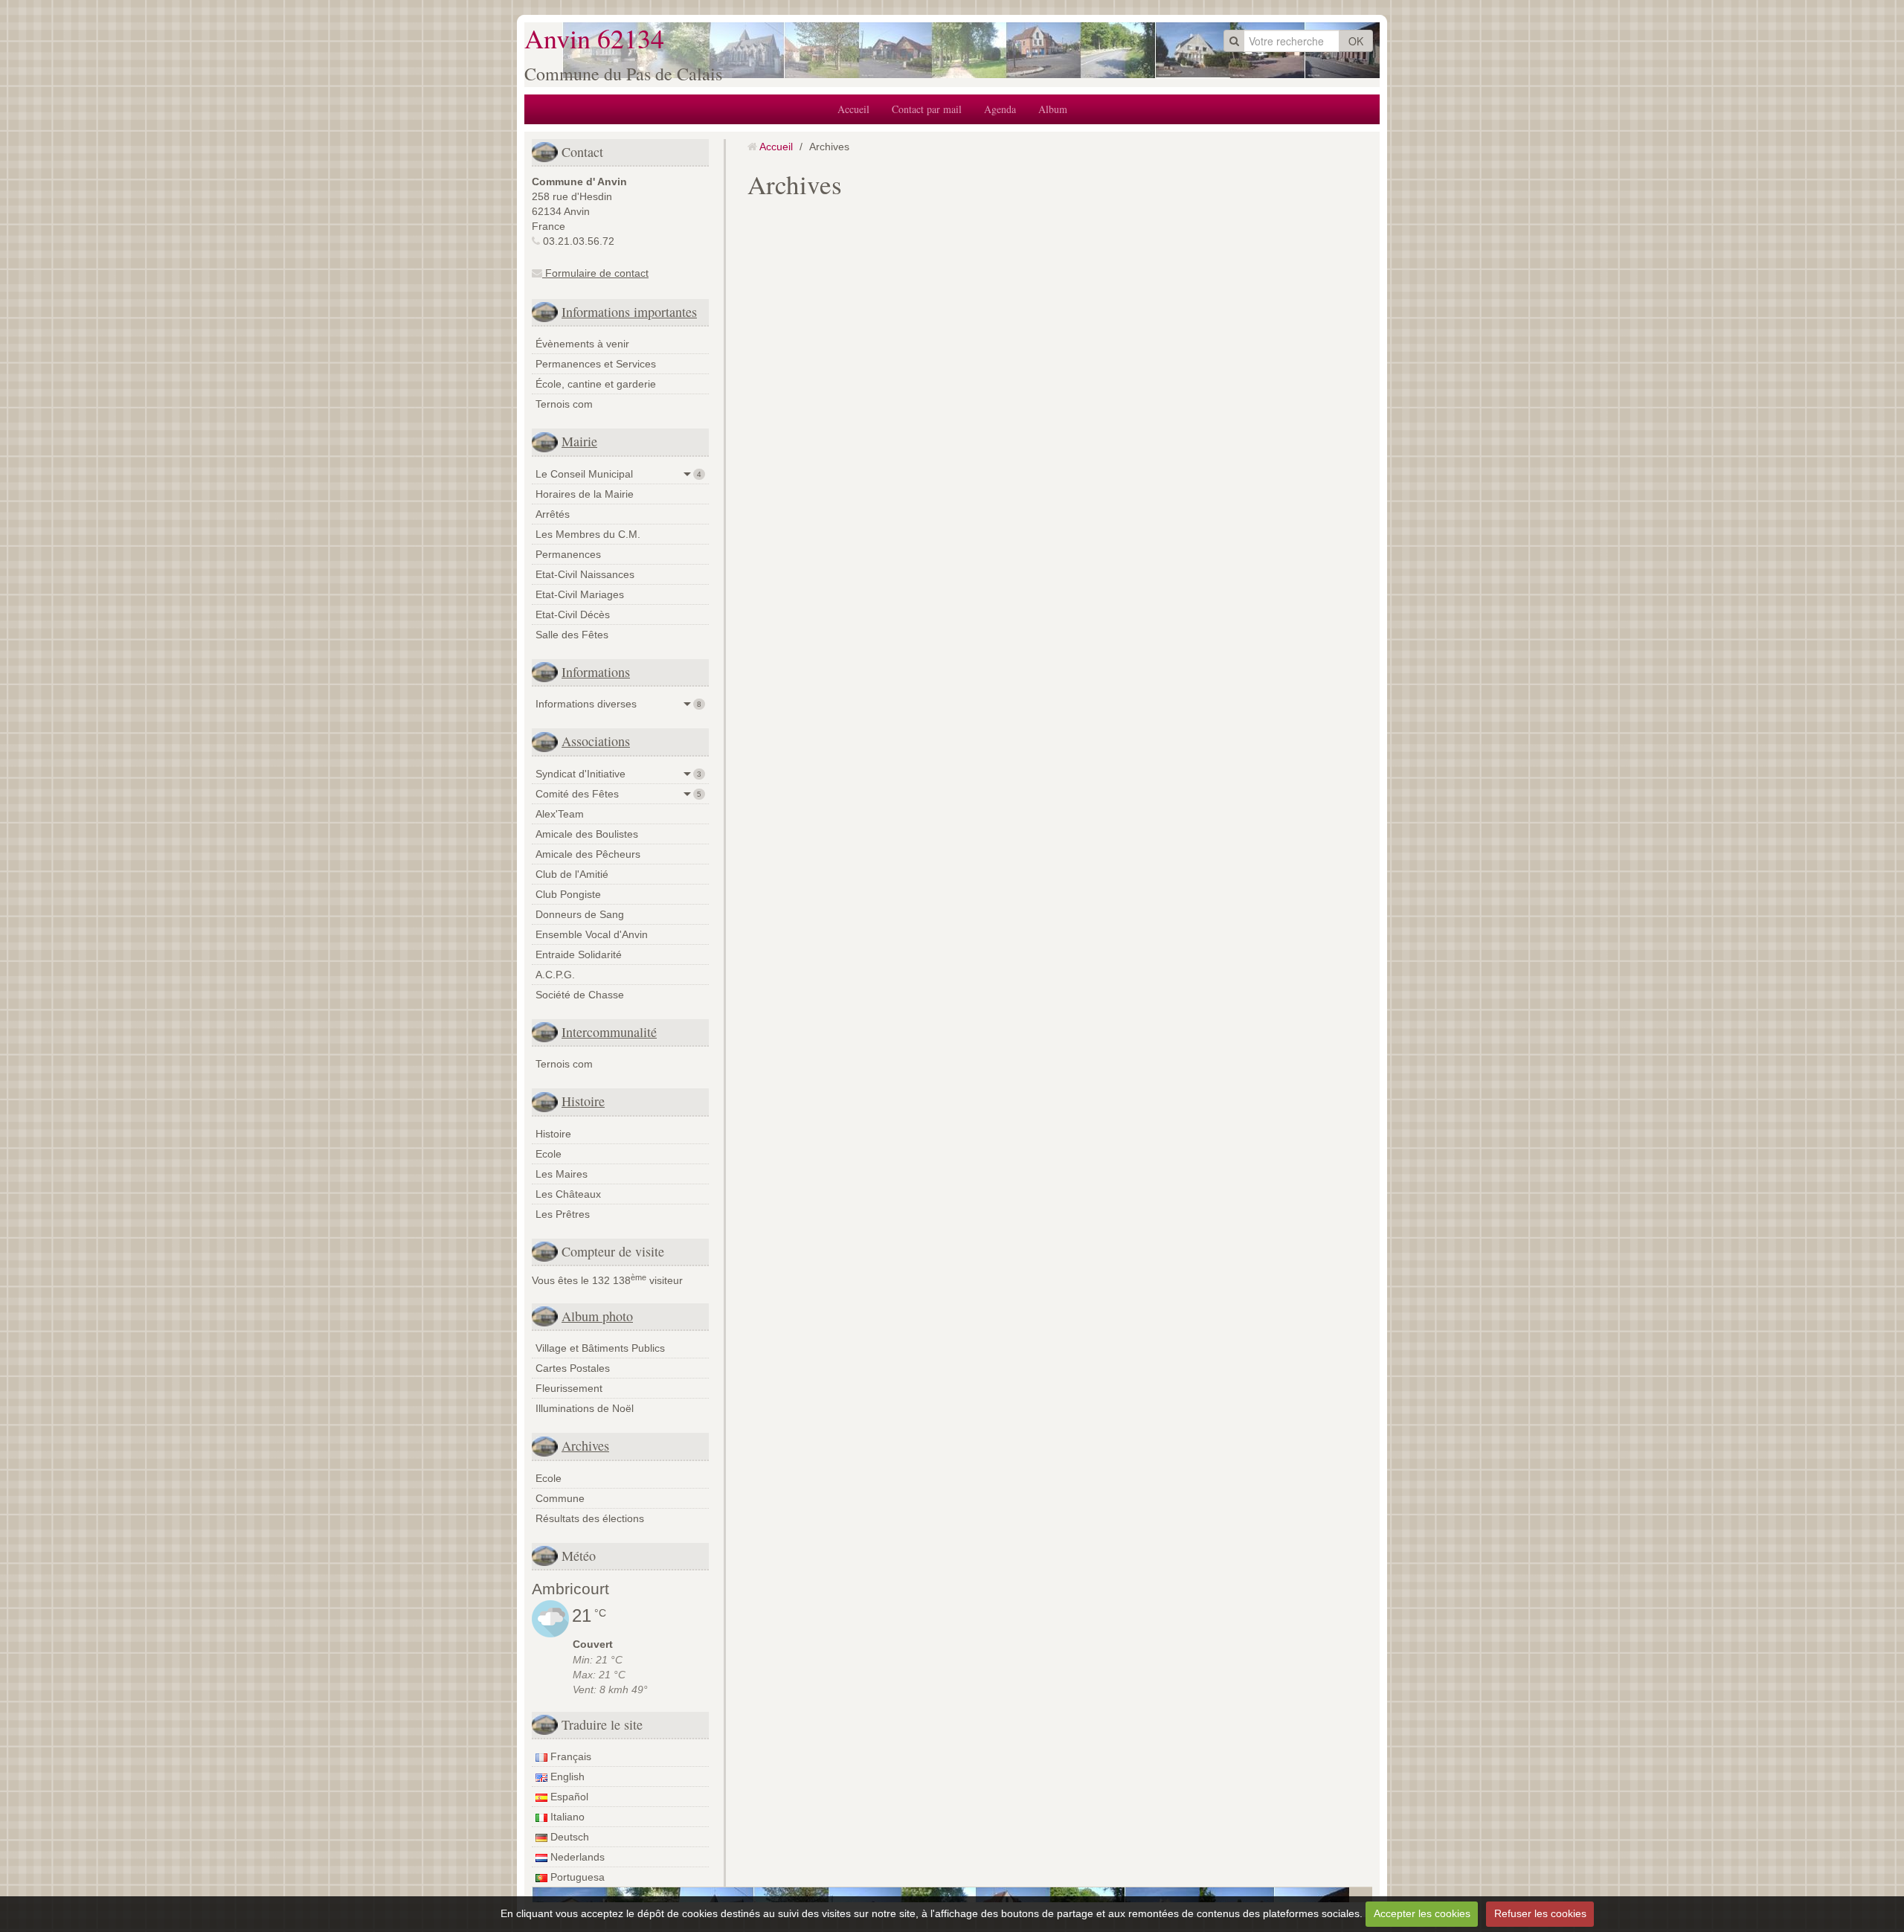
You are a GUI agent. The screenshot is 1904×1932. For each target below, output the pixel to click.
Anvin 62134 (594, 38)
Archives (585, 1445)
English (566, 1777)
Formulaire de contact (595, 273)
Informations (596, 672)
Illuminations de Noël (585, 1408)
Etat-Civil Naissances (585, 574)
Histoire (583, 1101)
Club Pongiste (568, 894)
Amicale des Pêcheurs (588, 854)
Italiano (566, 1817)
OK (1356, 41)
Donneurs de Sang (580, 914)
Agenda (1000, 109)
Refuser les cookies (1540, 1913)
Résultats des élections (590, 1518)
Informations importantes (629, 312)
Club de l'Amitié (572, 874)
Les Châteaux (568, 1194)
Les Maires (562, 1174)
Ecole (549, 1154)
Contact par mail (927, 109)
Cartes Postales (573, 1368)
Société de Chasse (580, 995)
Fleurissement (569, 1388)
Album (1053, 109)
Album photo (597, 1316)
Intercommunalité (609, 1032)
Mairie (579, 441)
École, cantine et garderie (596, 384)
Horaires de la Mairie (585, 494)
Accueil (853, 109)
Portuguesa (576, 1877)
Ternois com (564, 404)
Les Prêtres (563, 1214)
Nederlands (576, 1857)
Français (569, 1756)
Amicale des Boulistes (587, 834)
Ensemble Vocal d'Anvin (592, 934)
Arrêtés (553, 514)
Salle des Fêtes (572, 635)
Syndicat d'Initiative (618, 774)
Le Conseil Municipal (618, 474)
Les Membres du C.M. (588, 534)
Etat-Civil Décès (573, 614)
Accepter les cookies (1422, 1913)
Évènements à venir (582, 344)
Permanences (568, 554)
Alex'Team (560, 814)
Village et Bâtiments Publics (600, 1348)
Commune (560, 1498)
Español (568, 1797)
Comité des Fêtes (618, 794)
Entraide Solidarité (579, 954)
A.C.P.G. (555, 975)
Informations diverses (618, 704)
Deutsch (568, 1837)
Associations (596, 741)
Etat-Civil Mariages (580, 594)
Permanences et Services (596, 364)
